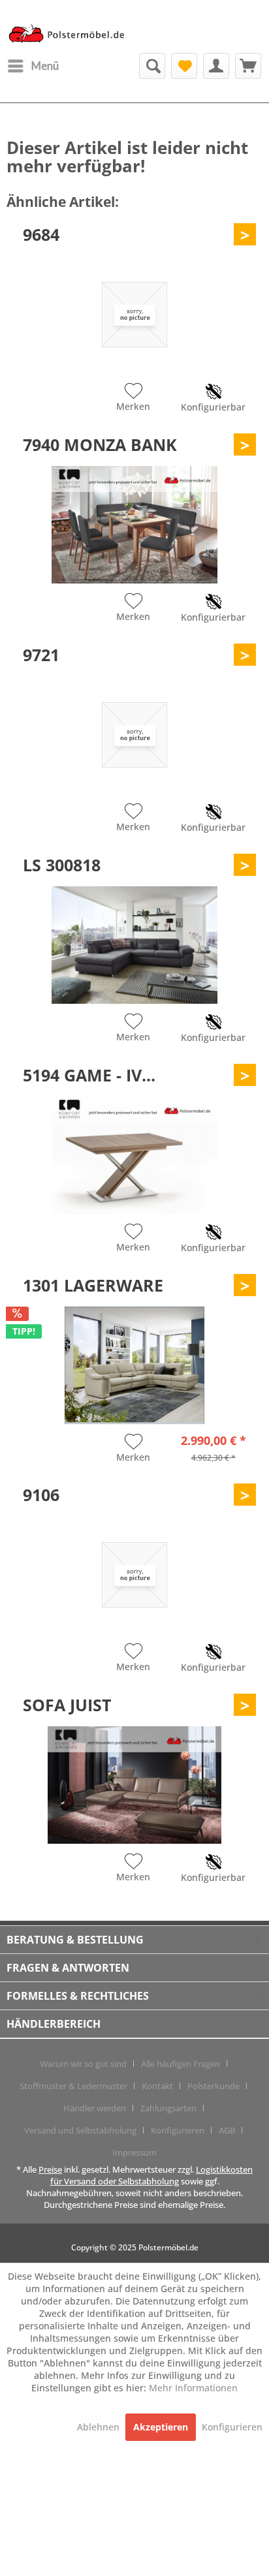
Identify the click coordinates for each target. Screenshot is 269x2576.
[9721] (134, 735)
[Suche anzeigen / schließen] (152, 66)
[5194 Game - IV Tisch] (134, 1155)
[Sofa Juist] (134, 1785)
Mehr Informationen (193, 2388)
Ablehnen (100, 2427)
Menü (45, 66)
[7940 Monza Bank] (134, 525)
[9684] (134, 315)
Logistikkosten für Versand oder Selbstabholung (152, 2175)
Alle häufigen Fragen (181, 2064)
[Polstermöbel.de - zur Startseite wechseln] (71, 35)
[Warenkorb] (248, 66)
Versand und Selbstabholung (80, 2130)
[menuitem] (33, 66)
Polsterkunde (214, 2086)
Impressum (134, 2152)
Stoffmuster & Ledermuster (73, 2086)
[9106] (134, 1575)
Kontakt (157, 2086)
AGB (227, 2130)
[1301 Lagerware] (134, 1365)
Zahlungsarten (168, 2108)
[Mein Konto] (216, 66)
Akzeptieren (161, 2427)
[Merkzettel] (184, 66)
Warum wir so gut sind (83, 2064)
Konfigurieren (178, 2130)
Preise (50, 2169)
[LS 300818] (134, 945)
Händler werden (95, 2108)
